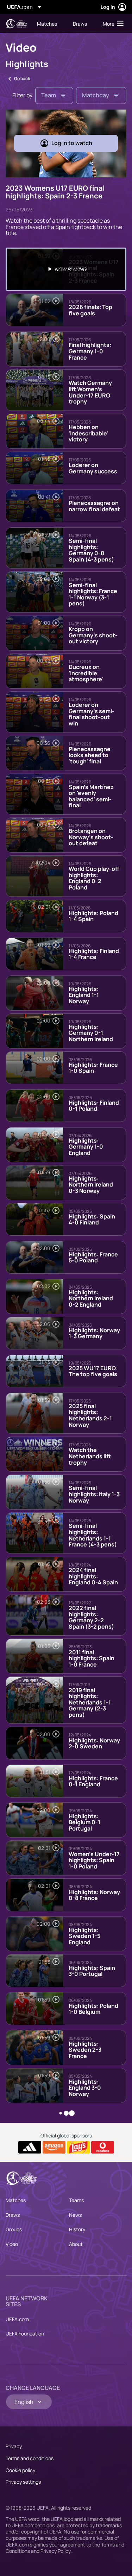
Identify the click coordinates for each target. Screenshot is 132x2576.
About (76, 2244)
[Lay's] (78, 2147)
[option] (66, 269)
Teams (76, 2200)
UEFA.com (17, 2319)
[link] (47, 24)
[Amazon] (54, 2147)
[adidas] (30, 2147)
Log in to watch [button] (72, 143)
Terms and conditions (30, 2458)
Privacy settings (23, 2482)
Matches (16, 2200)
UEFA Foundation (25, 2334)
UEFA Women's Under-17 (16, 24)
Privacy (14, 2446)
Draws (13, 2215)
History (77, 2229)
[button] (112, 24)
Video (12, 2244)
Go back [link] (22, 78)
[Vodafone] (103, 2147)
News (75, 2215)
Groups (14, 2229)
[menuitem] (49, 24)
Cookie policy (20, 2470)
